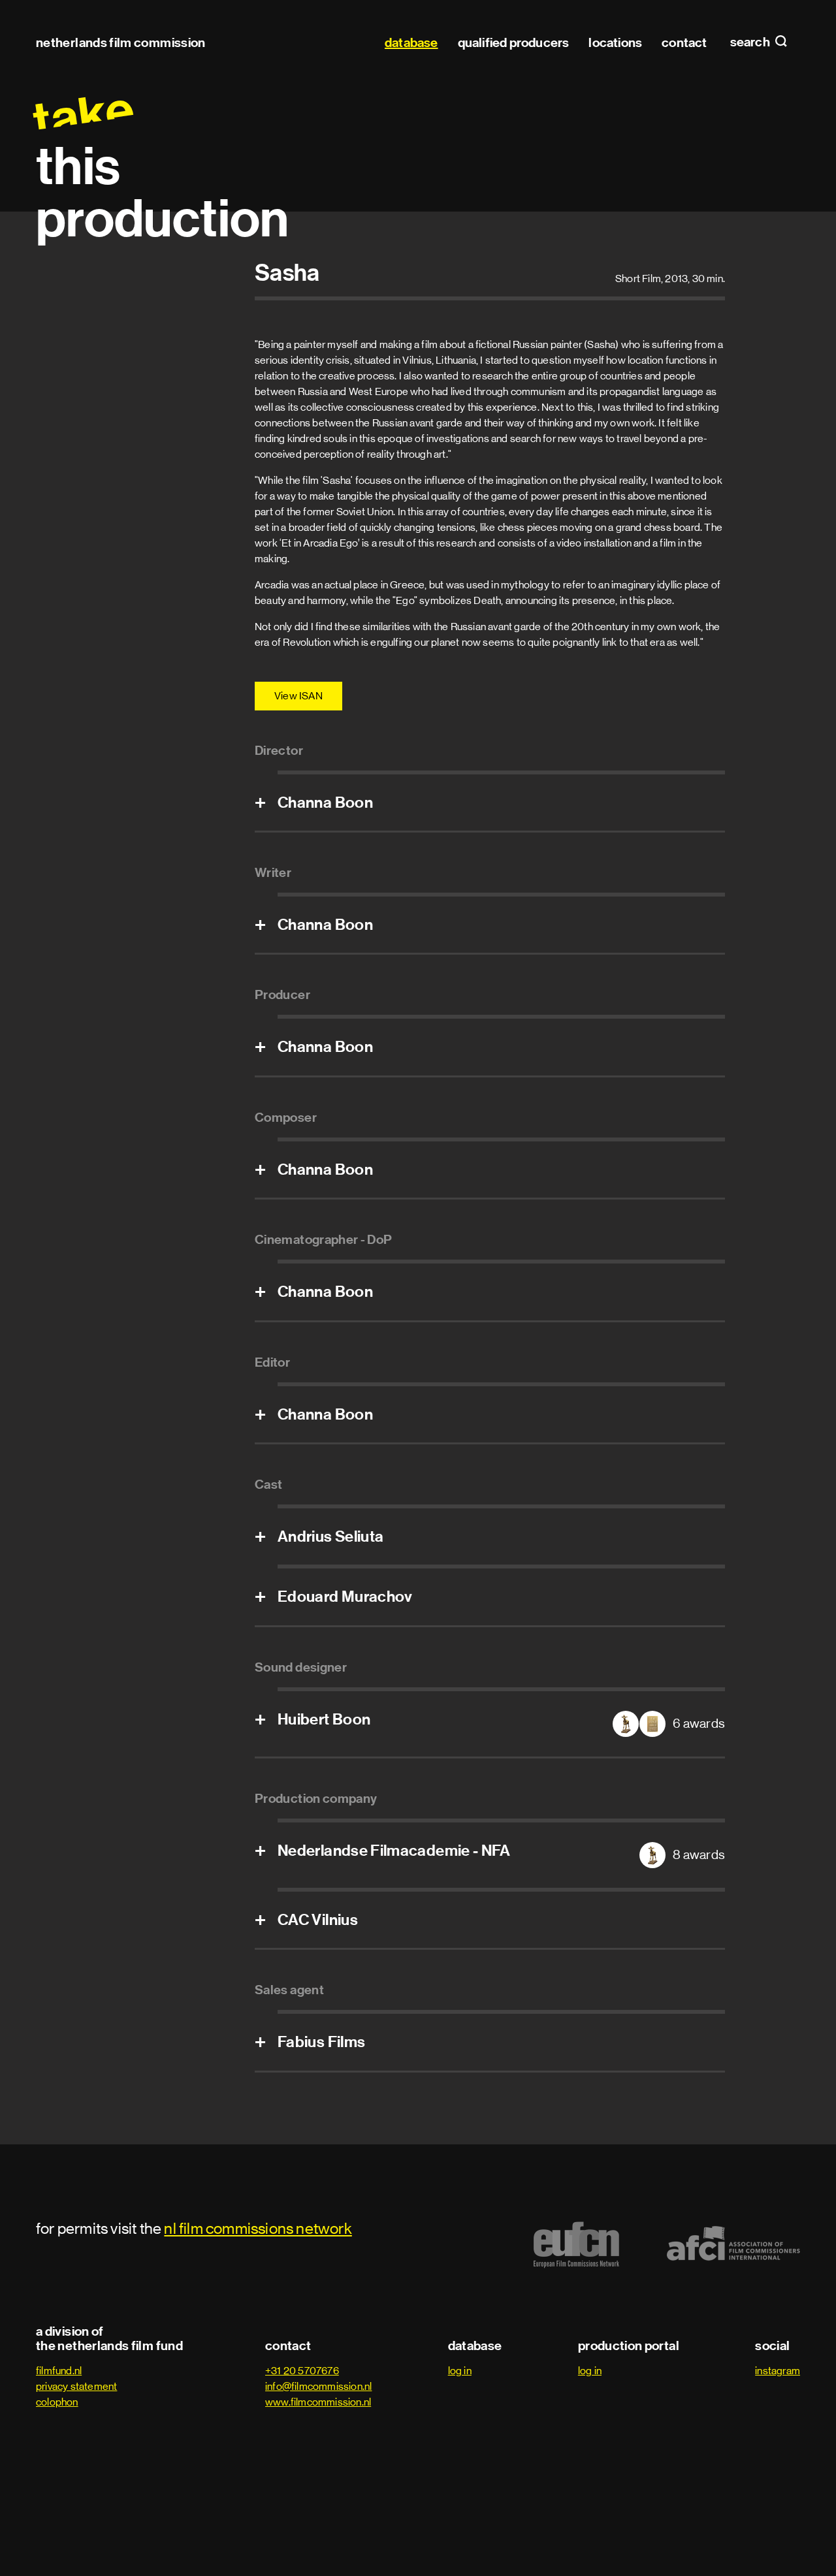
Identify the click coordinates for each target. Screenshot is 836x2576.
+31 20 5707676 (302, 2371)
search (751, 42)
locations (615, 42)
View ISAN (298, 696)
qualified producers (514, 42)
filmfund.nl (59, 2371)
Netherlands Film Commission (121, 42)
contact (684, 42)
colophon (57, 2402)
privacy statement (76, 2386)
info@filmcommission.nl (318, 2386)
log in (460, 2371)
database (411, 42)
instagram (778, 2371)
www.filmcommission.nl (318, 2402)
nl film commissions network (258, 2228)
